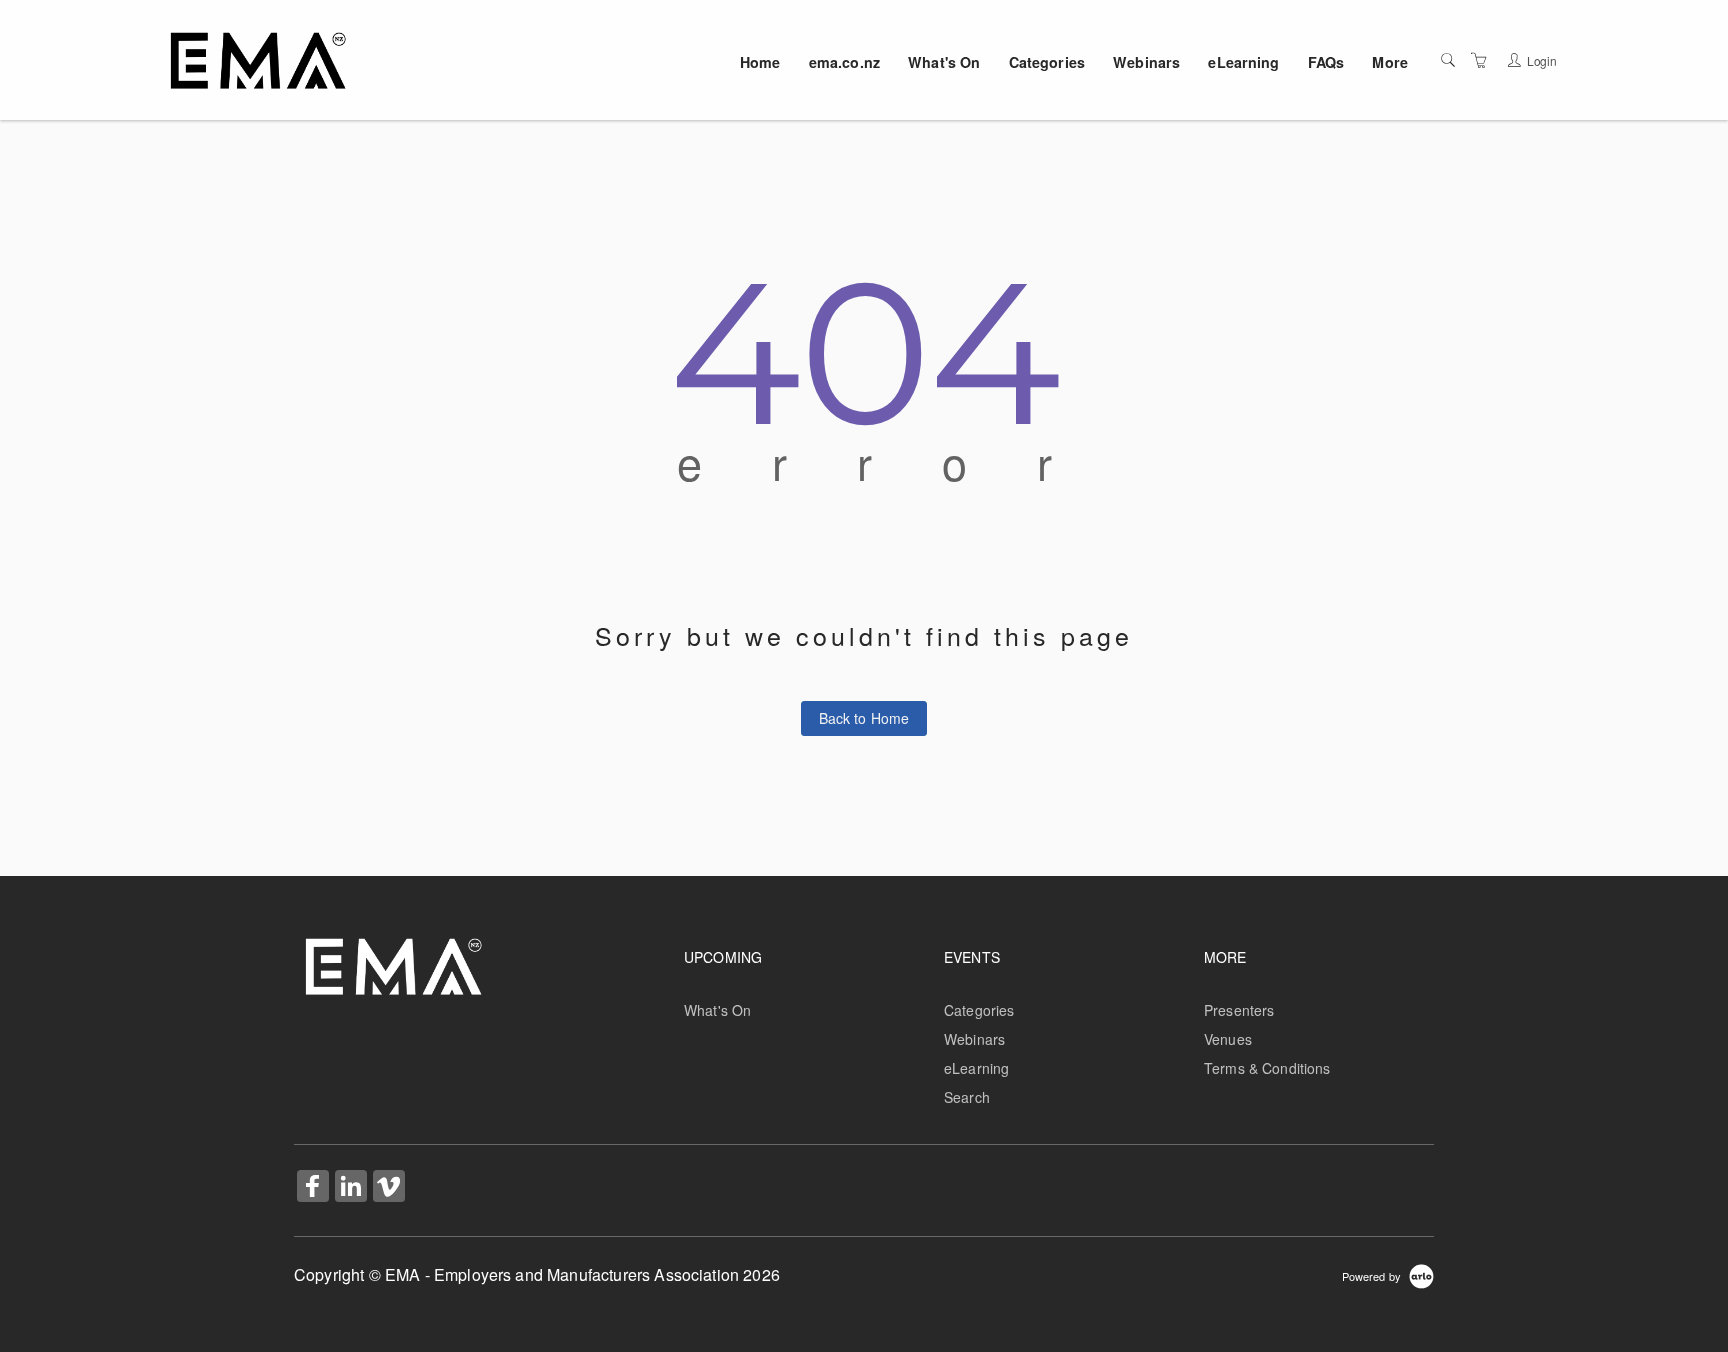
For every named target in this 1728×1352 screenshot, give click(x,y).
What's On (944, 62)
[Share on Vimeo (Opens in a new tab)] (389, 1188)
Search (967, 1097)
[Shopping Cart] (1479, 60)
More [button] (1390, 62)
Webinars (1146, 62)
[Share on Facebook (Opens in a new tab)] (313, 1188)
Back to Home (864, 718)
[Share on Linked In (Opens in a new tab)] (351, 1188)
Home (760, 62)
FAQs (1326, 62)
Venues (1228, 1039)
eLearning (1243, 62)
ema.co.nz (844, 62)
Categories (1047, 62)
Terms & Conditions (1267, 1068)
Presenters (1239, 1010)
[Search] (1448, 60)
